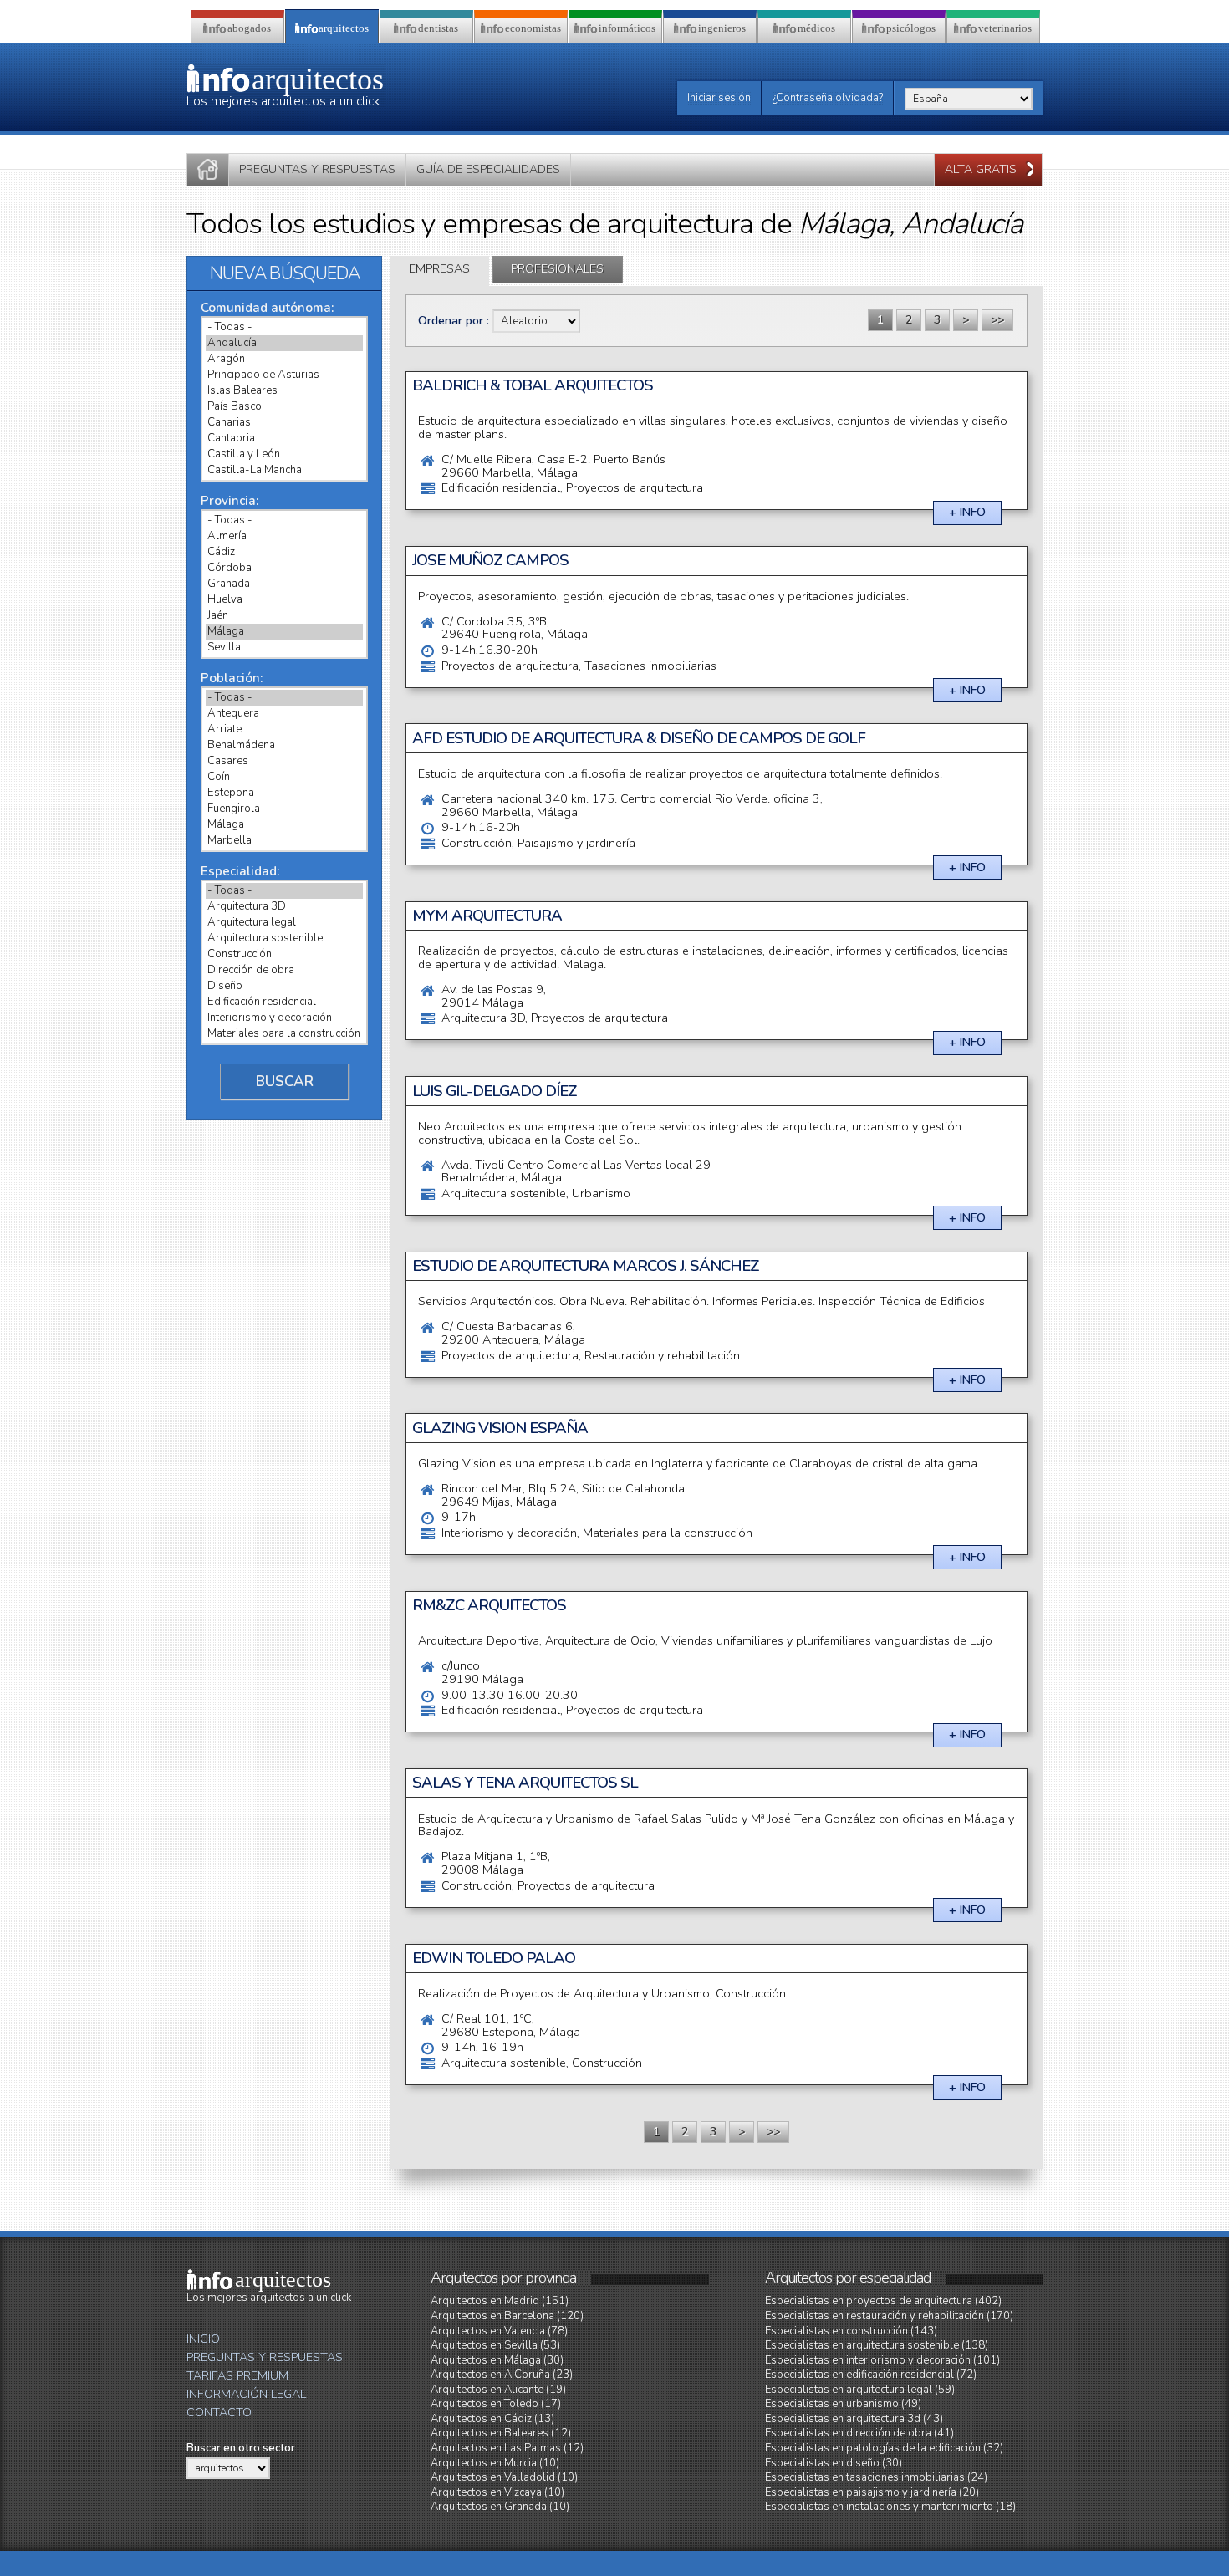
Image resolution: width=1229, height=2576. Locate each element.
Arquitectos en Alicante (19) (498, 2390)
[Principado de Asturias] (284, 375)
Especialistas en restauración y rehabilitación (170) (889, 2316)
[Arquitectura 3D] (284, 907)
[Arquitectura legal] (284, 923)
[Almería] (284, 536)
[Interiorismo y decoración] (284, 1018)
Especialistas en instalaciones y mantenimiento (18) (890, 2507)
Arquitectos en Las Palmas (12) (507, 2448)
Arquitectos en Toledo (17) (496, 2404)
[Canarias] (284, 423)
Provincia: (229, 501)
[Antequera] (284, 714)
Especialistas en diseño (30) (834, 2463)
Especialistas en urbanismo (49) (843, 2404)
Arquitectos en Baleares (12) (501, 2433)
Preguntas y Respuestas (265, 2357)
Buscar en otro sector (241, 2448)
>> (997, 320)
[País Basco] (284, 407)
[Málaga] (284, 632)
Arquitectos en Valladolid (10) (504, 2477)
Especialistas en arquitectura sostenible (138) (877, 2345)
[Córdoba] (284, 568)
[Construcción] (284, 954)
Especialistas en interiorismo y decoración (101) (882, 2360)
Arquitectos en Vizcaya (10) (497, 2492)
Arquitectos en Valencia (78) (499, 2331)
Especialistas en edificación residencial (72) (871, 2375)
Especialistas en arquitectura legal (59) (860, 2390)
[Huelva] (284, 600)
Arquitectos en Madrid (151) (500, 2301)
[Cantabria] (284, 439)
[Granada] (284, 584)
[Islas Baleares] (284, 391)
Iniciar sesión (719, 98)
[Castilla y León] (284, 454)
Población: (232, 678)
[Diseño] (284, 986)
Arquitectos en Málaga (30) (497, 2360)
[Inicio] (208, 170)
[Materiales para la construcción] (284, 1034)
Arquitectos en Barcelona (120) (507, 2316)
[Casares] (284, 761)
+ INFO (967, 512)
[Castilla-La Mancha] (284, 470)
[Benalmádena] (284, 745)
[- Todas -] (284, 327)
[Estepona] (284, 793)
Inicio (203, 2339)
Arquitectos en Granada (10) (500, 2507)
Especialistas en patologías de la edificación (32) (884, 2448)
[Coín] (284, 777)
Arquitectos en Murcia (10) (495, 2463)
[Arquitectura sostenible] (284, 939)
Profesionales (557, 269)
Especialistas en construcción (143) (851, 2331)
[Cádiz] (284, 552)
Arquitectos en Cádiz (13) (492, 2419)
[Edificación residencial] (284, 1002)
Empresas (439, 269)
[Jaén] (284, 616)
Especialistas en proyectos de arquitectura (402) (883, 2301)
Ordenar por (452, 321)
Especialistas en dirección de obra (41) (859, 2433)
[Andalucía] (284, 343)
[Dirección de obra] (284, 970)
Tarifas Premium (237, 2376)
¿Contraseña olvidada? (828, 98)
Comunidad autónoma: (267, 308)
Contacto (219, 2413)
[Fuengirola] (284, 809)
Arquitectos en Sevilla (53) (495, 2345)
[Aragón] (284, 359)
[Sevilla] (284, 648)
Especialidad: (240, 871)
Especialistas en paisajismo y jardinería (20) (872, 2492)
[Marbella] (284, 841)
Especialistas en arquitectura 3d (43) (854, 2419)
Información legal (246, 2394)
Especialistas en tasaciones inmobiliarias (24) (876, 2477)
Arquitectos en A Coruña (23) (502, 2375)
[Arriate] (284, 729)
